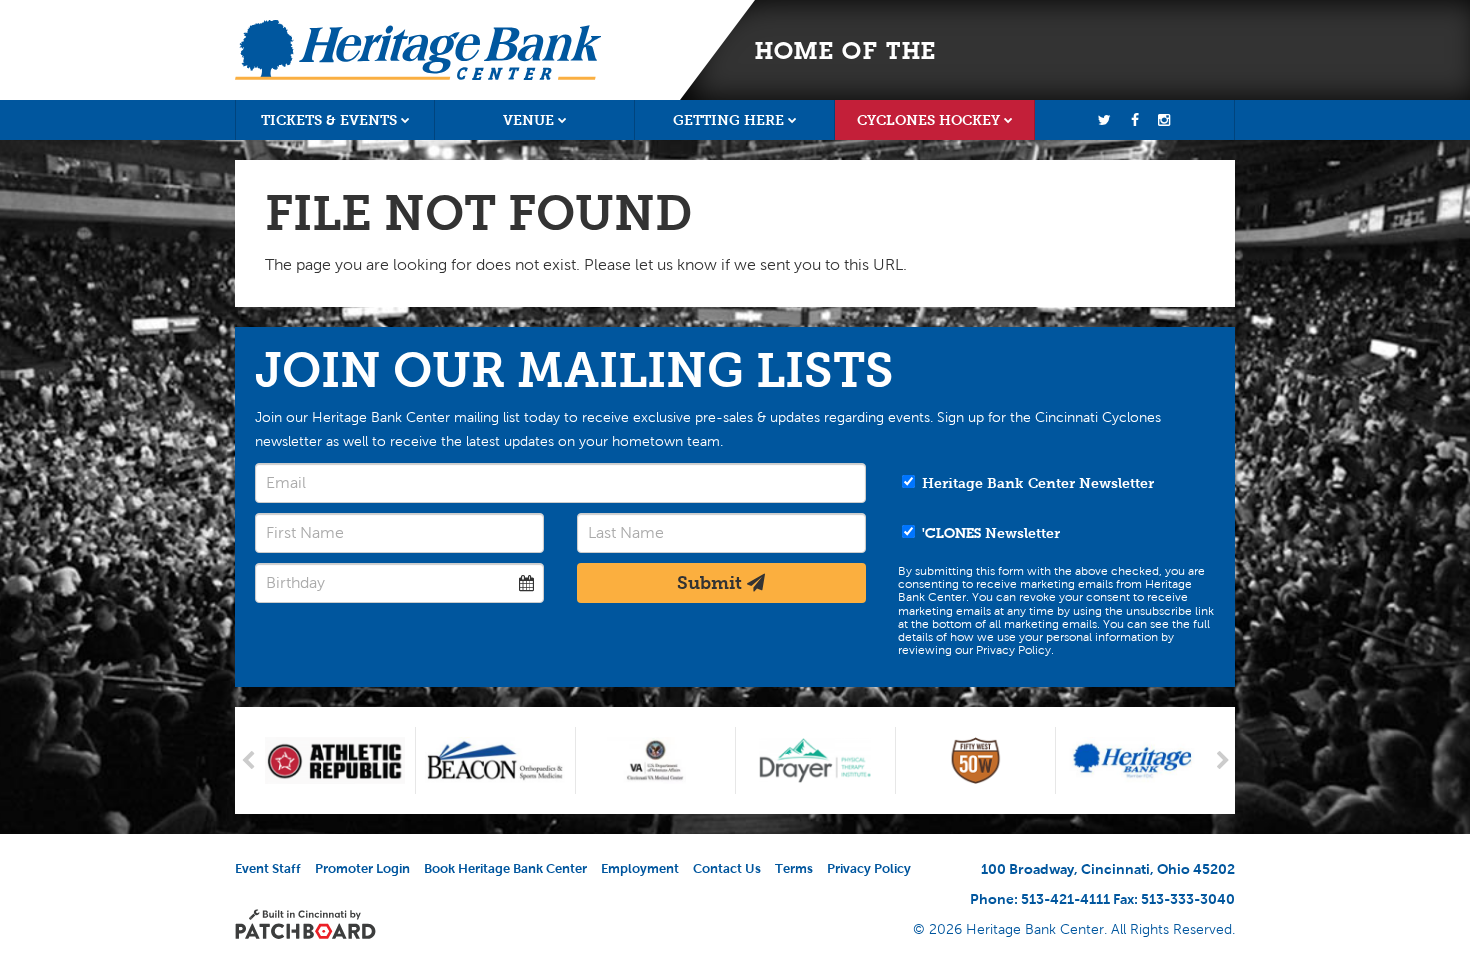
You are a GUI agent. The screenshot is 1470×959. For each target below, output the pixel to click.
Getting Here (728, 120)
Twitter (1105, 120)
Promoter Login (362, 868)
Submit (712, 583)
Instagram (1164, 120)
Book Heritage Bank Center (505, 868)
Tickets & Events (329, 120)
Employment (640, 868)
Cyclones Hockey (928, 120)
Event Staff (268, 868)
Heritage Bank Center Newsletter (1036, 483)
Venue (528, 120)
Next (1222, 760)
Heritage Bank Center (418, 50)
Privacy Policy (869, 868)
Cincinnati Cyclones (1069, 50)
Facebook (1135, 120)
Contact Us (727, 868)
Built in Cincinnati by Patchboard (305, 924)
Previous (247, 760)
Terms (794, 868)
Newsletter (991, 533)
